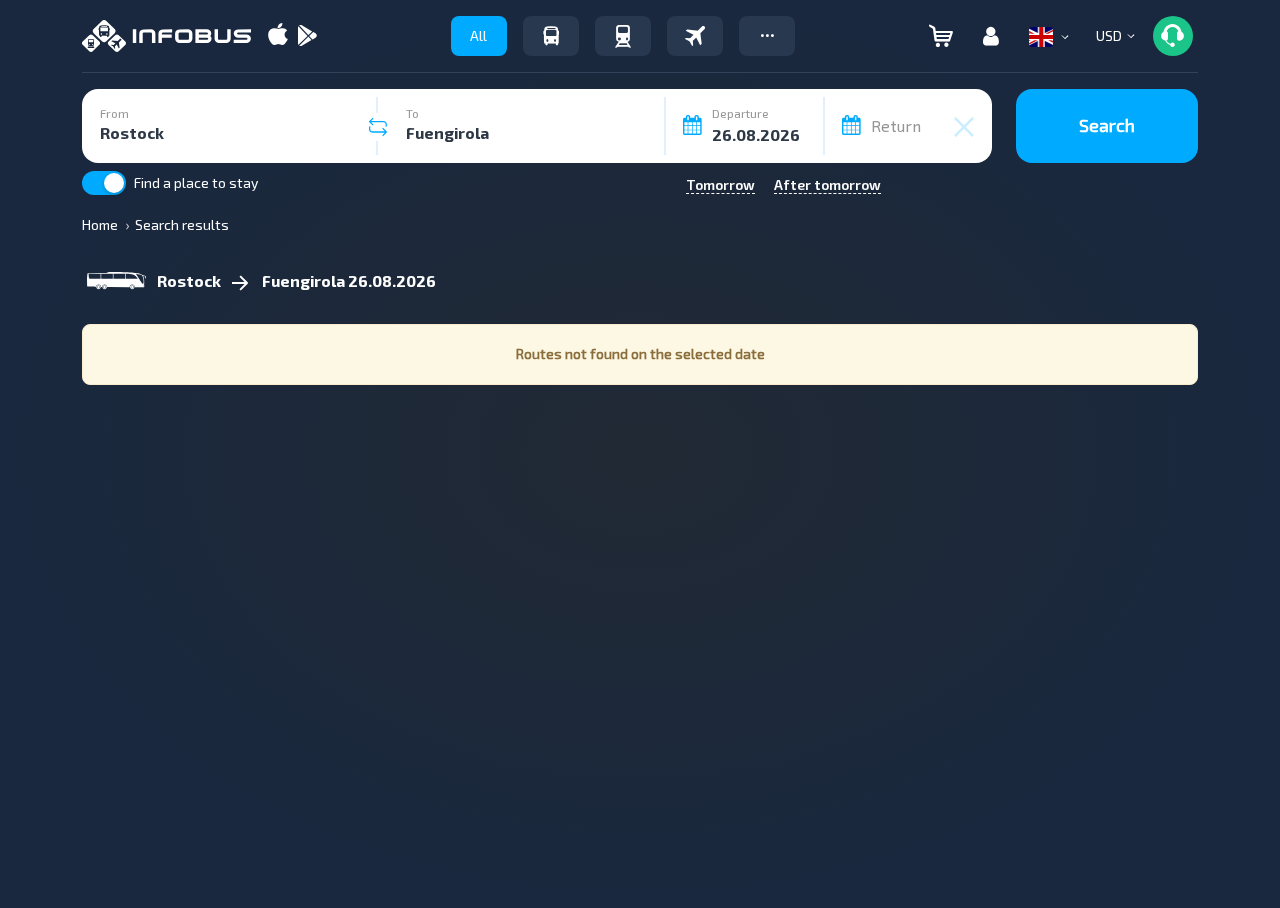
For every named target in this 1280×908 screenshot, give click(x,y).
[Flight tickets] (695, 36)
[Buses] (551, 36)
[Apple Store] (278, 36)
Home (100, 224)
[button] (767, 36)
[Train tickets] (623, 36)
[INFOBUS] (166, 36)
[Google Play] (307, 36)
